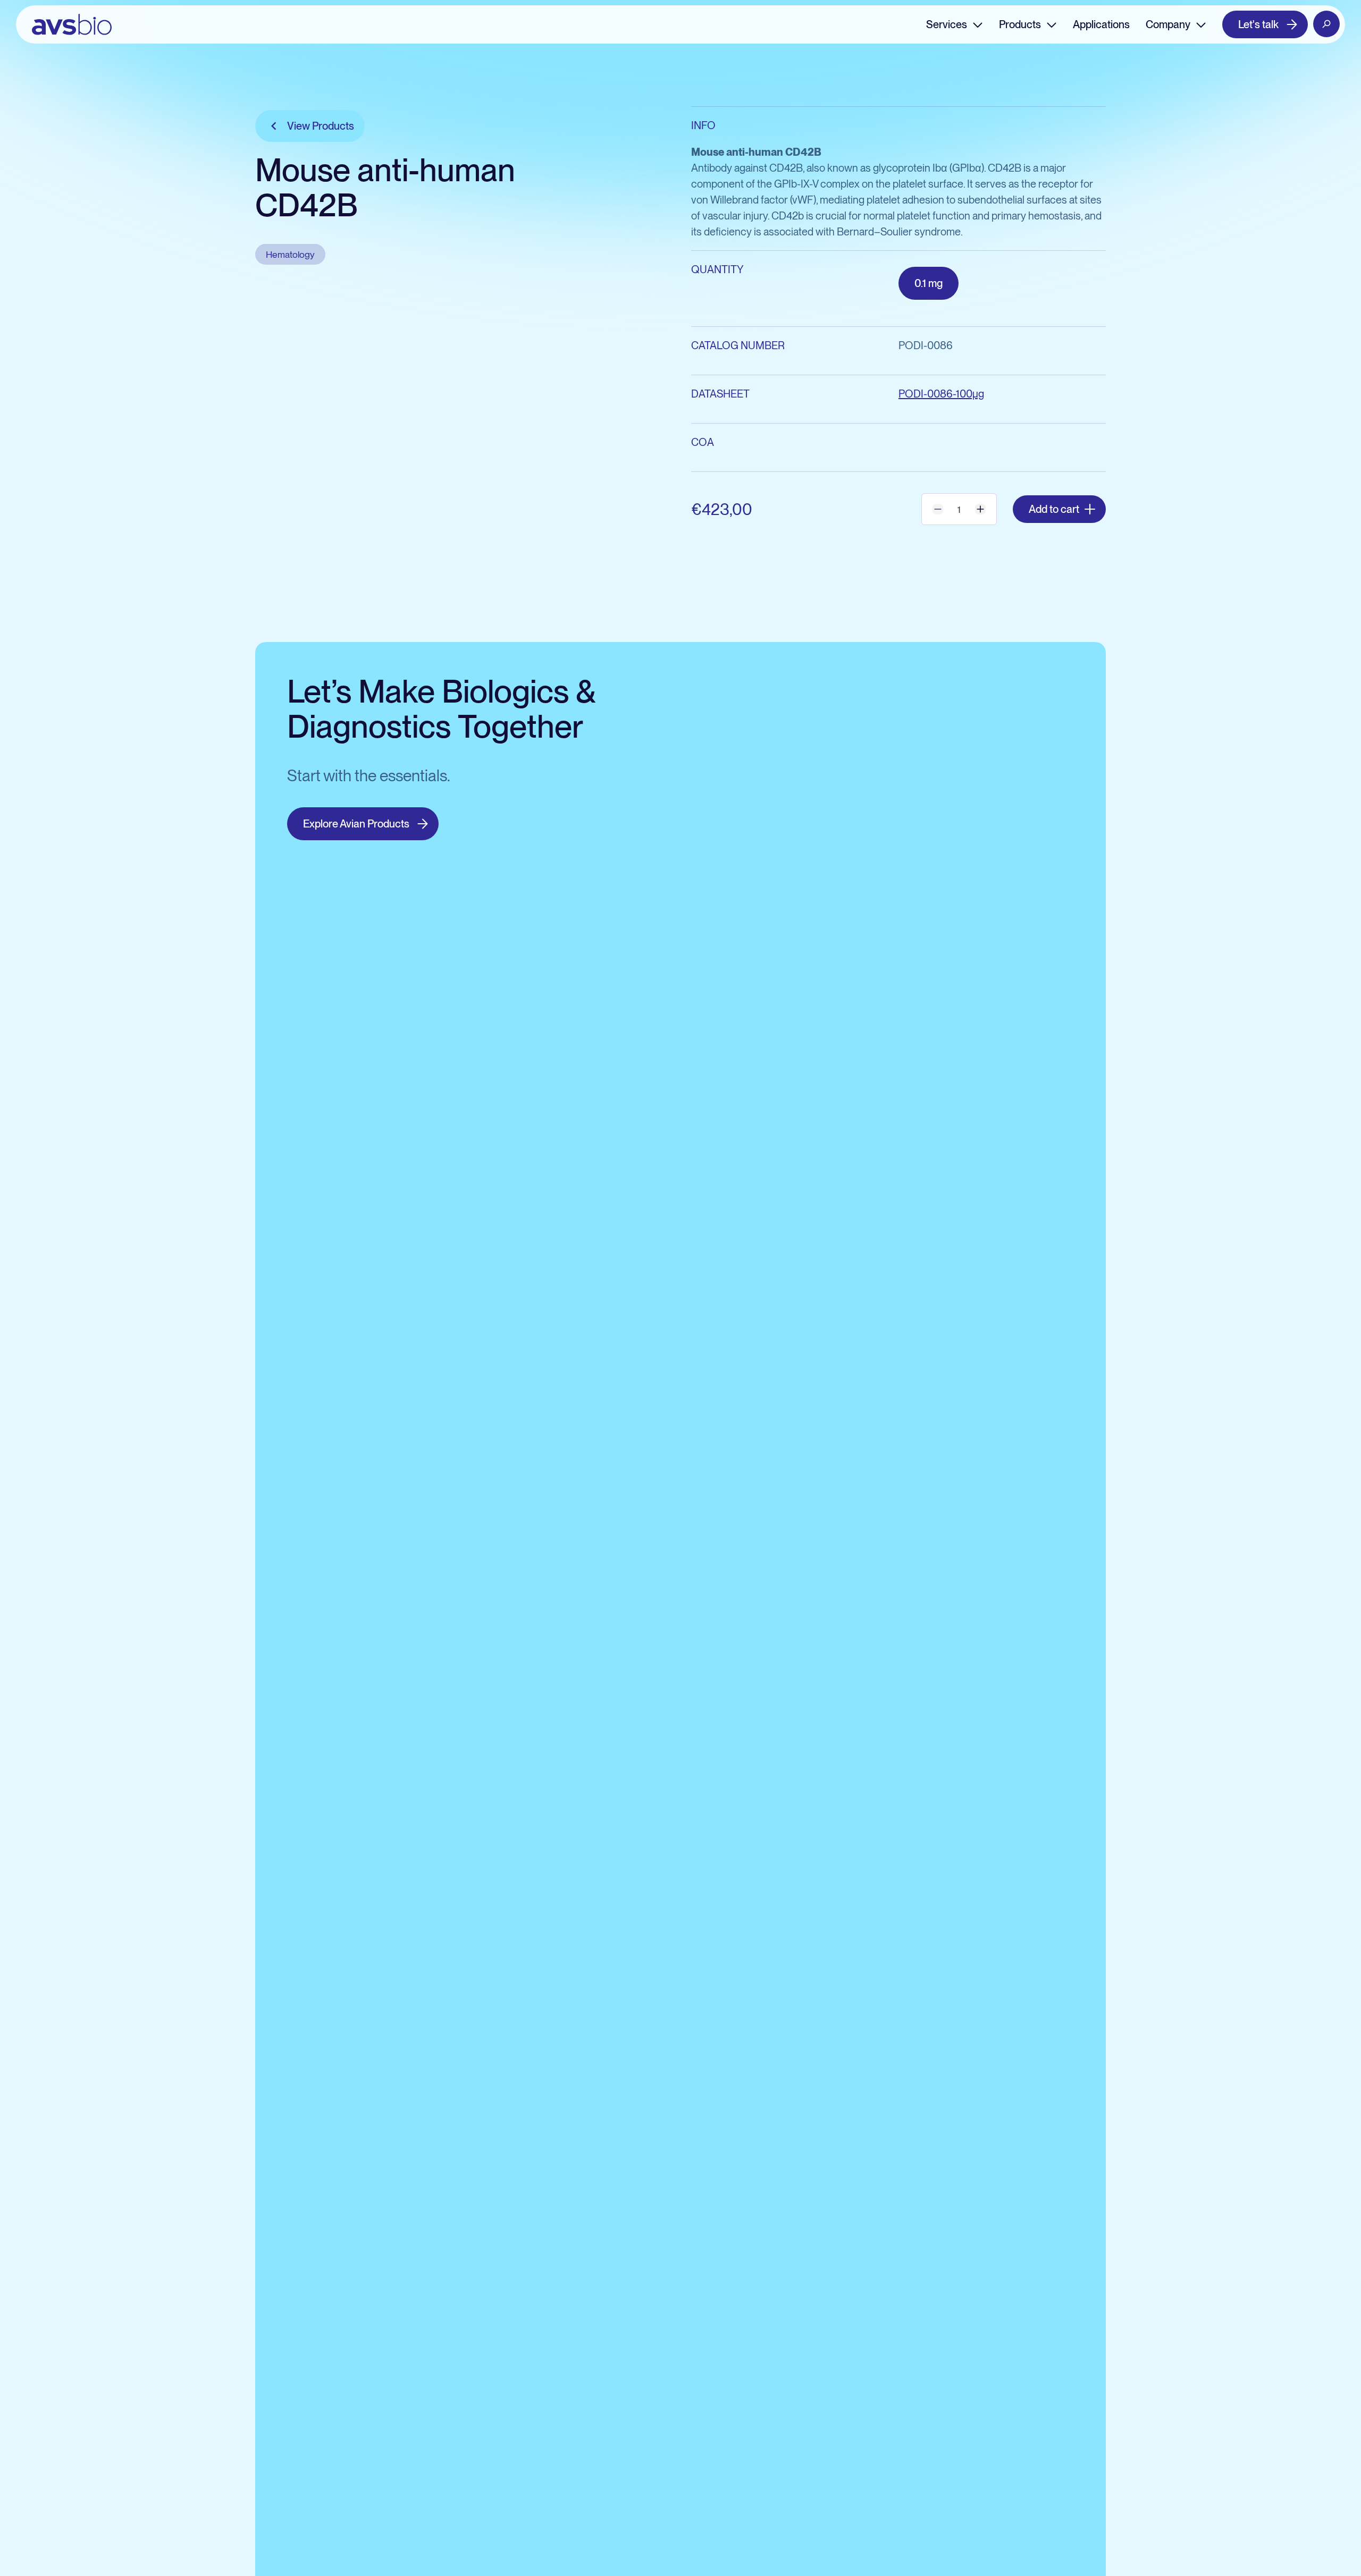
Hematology (290, 254)
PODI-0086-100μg (941, 394)
